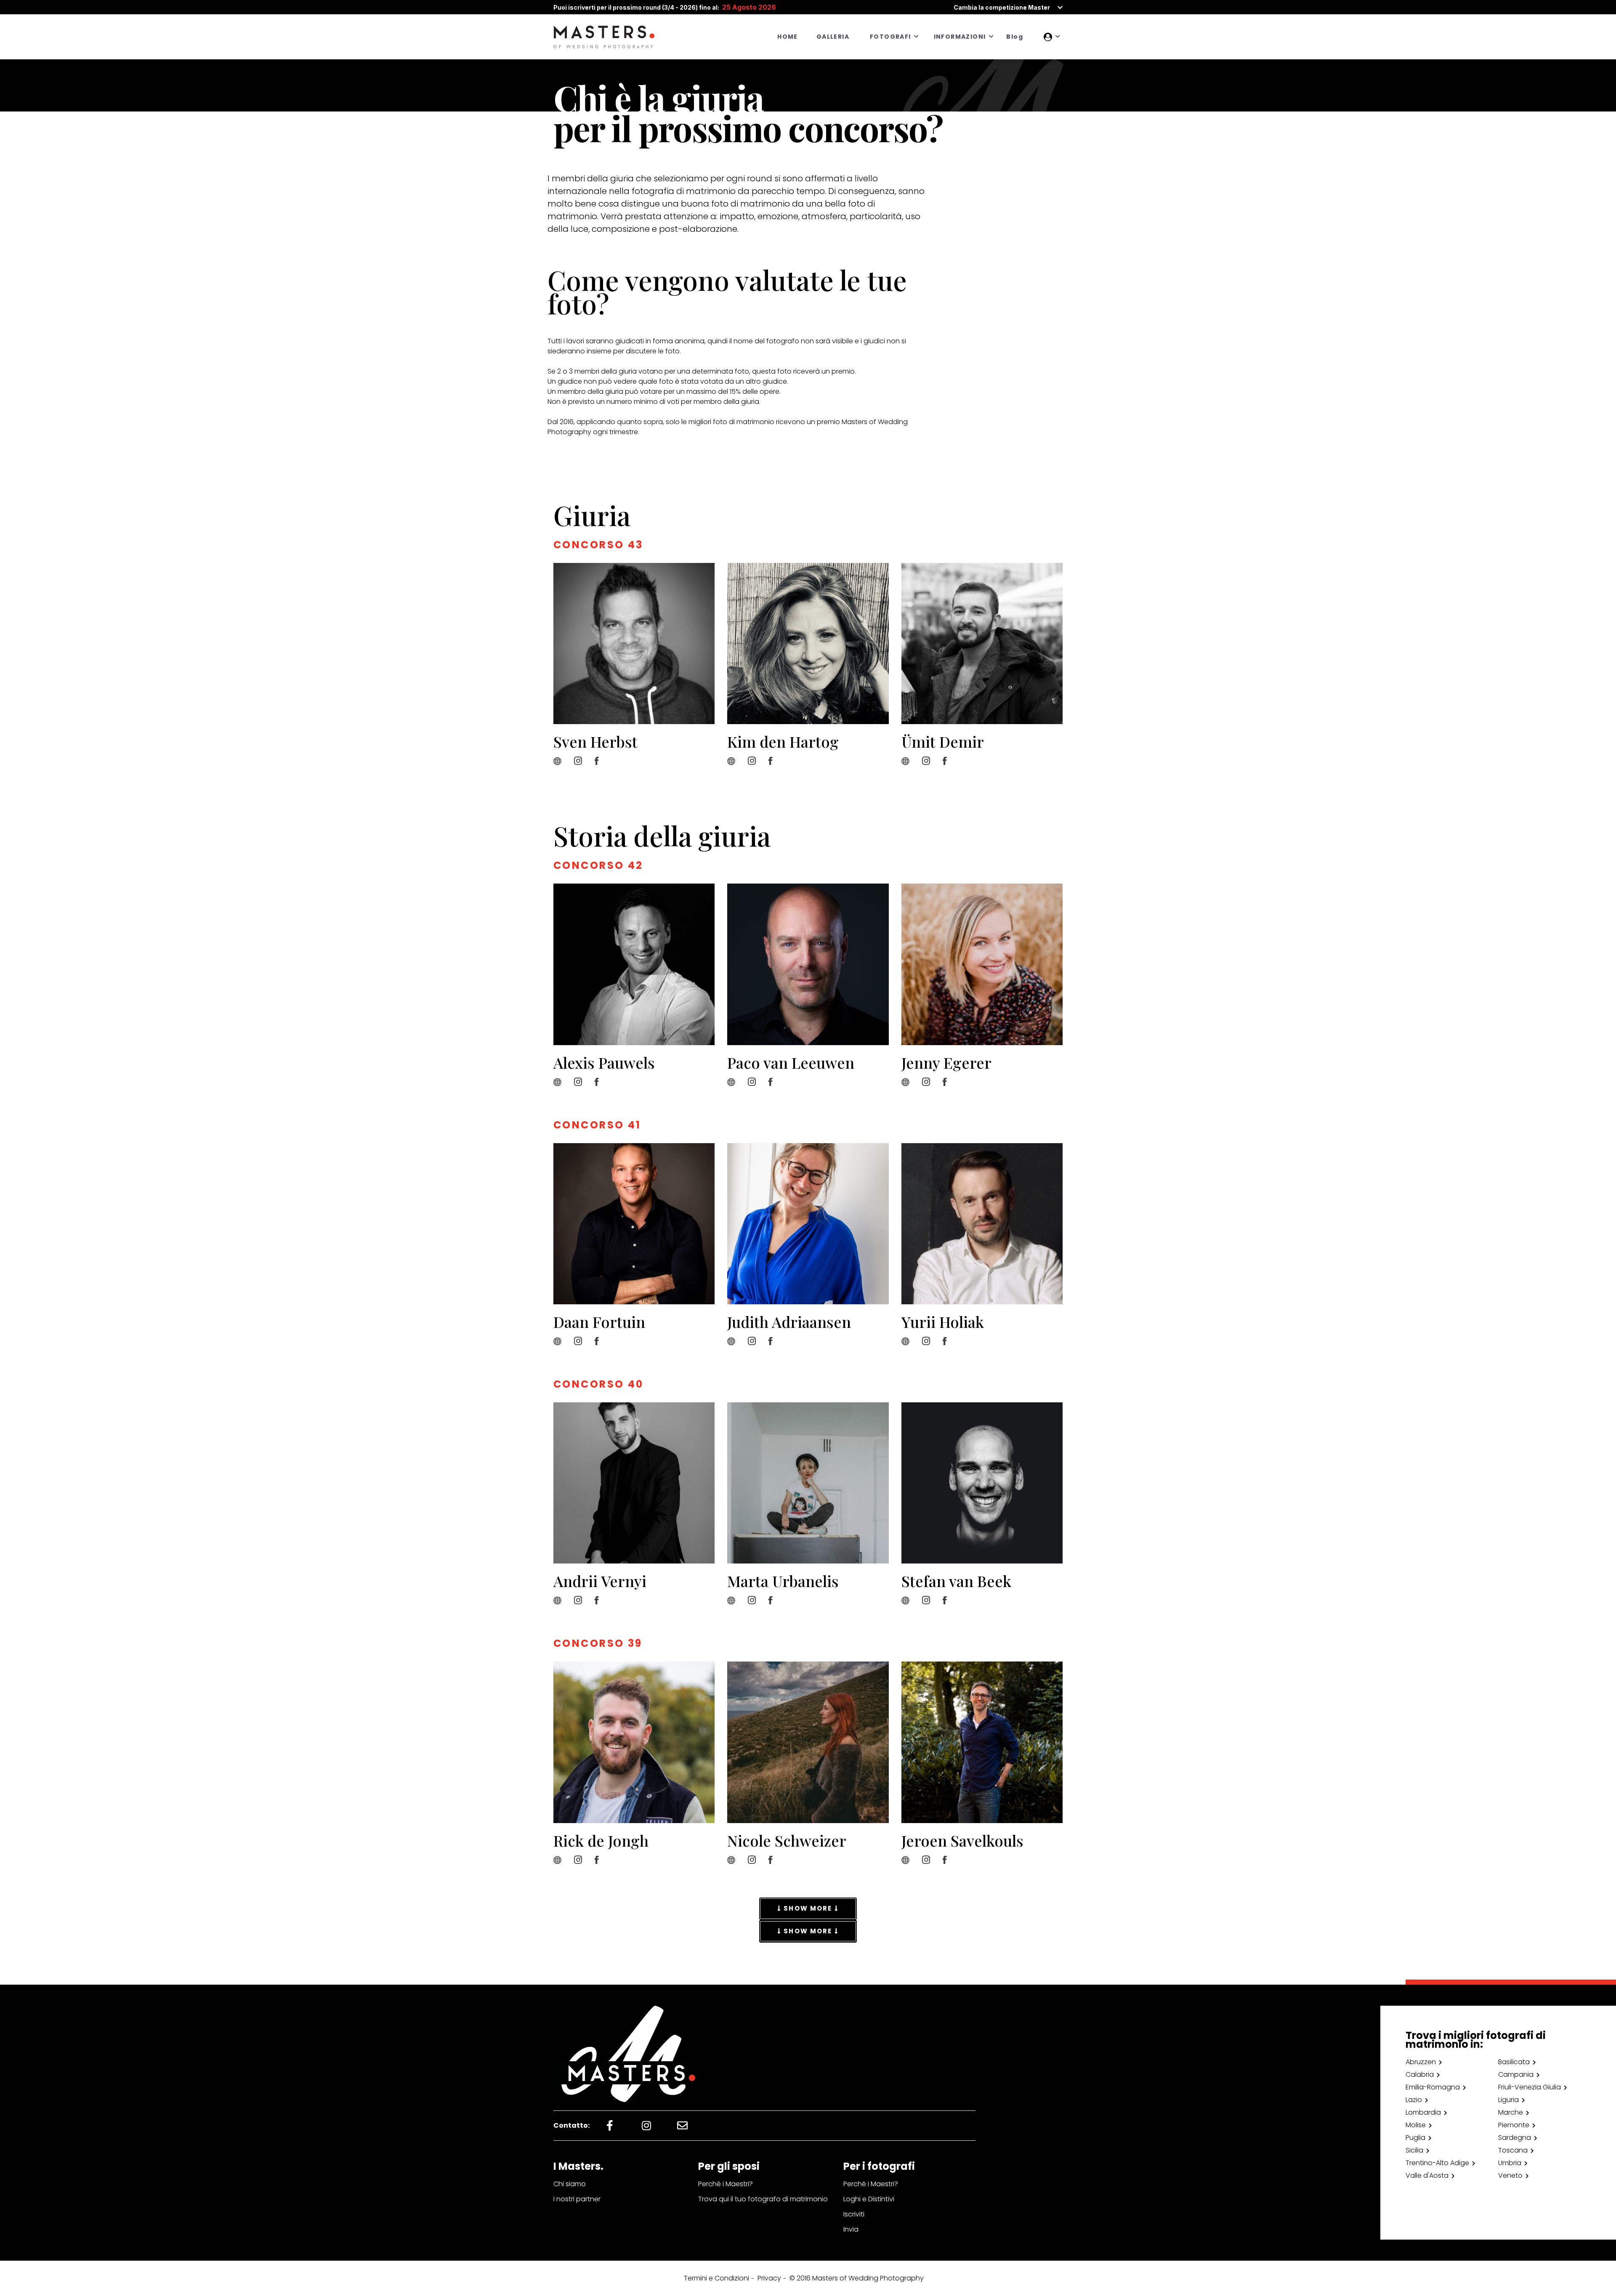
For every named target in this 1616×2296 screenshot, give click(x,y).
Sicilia (1414, 2150)
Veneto (1510, 2175)
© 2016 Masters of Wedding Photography (857, 2278)
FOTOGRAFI (890, 37)
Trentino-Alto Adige (1437, 2163)
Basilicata (1514, 2062)
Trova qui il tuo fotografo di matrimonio (763, 2199)
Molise (1416, 2125)
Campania (1516, 2074)
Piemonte (1514, 2125)
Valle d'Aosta (1427, 2175)
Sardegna (1515, 2138)
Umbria (1510, 2163)
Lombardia (1423, 2112)
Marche (1511, 2112)
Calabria (1420, 2074)
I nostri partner (577, 2199)
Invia (851, 2229)
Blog (1015, 37)
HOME (788, 37)
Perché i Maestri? (726, 2184)
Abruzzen (1421, 2062)
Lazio (1414, 2100)
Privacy (769, 2278)
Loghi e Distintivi (869, 2199)
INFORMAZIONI (960, 37)
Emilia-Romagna (1433, 2087)
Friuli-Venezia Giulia (1530, 2087)
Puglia (1415, 2138)
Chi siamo (570, 2184)
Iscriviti (854, 2214)
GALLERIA (833, 37)
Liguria (1508, 2100)
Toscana (1513, 2150)
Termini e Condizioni (716, 2278)
